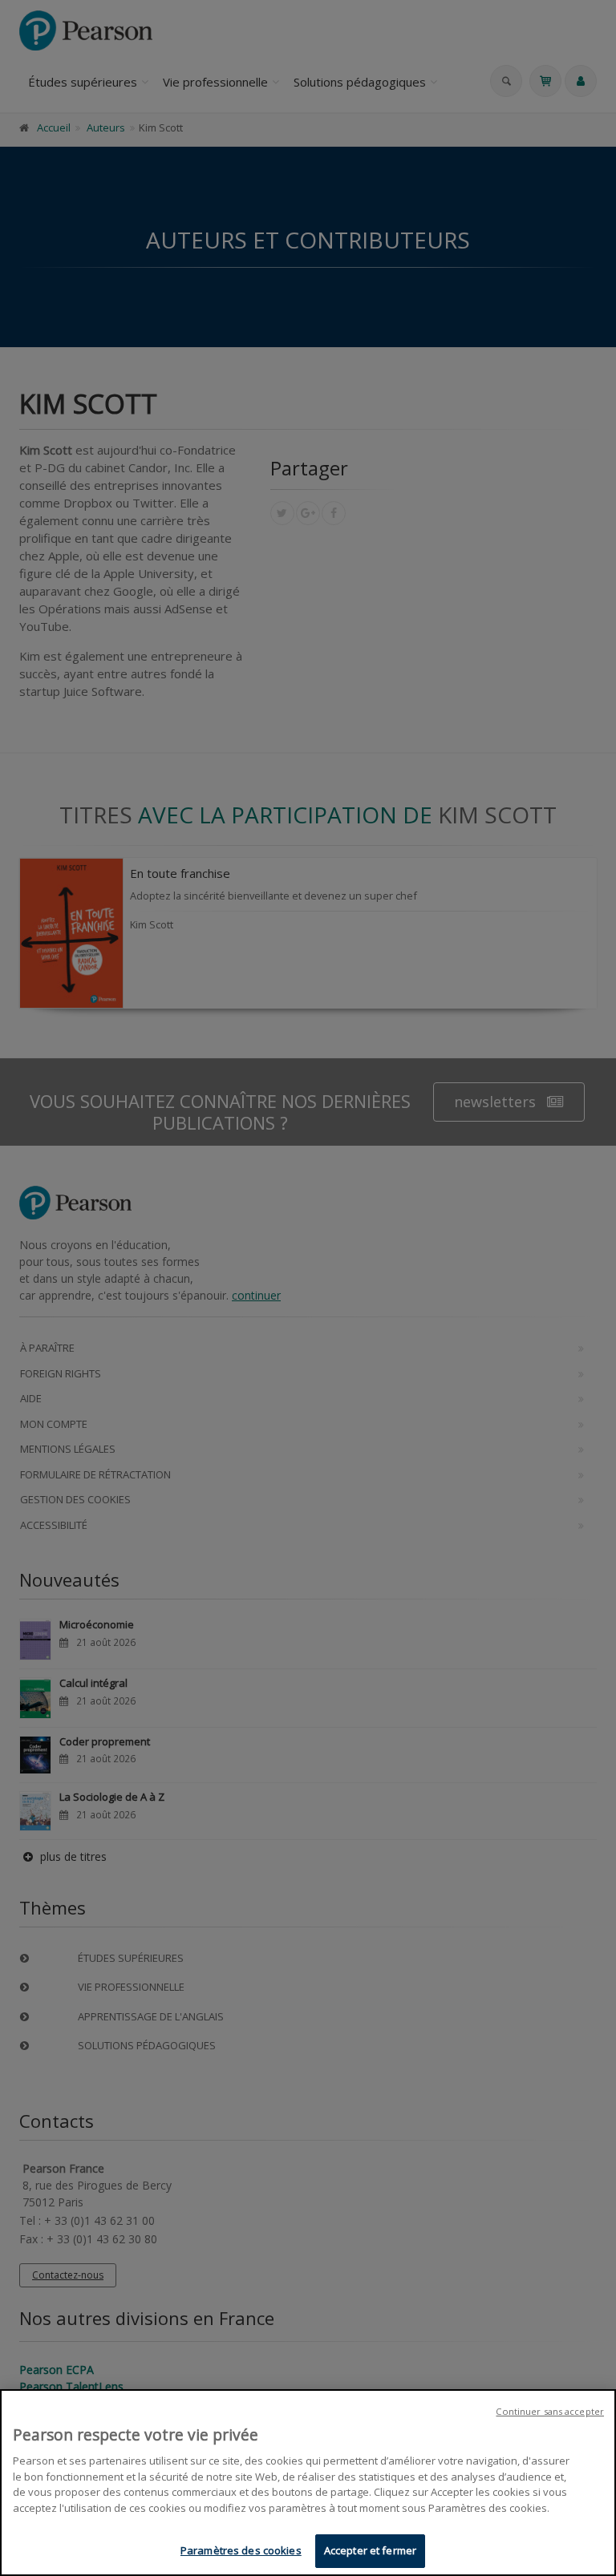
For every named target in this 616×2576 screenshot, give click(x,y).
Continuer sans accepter (550, 2411)
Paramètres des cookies (241, 2550)
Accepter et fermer (370, 2550)
